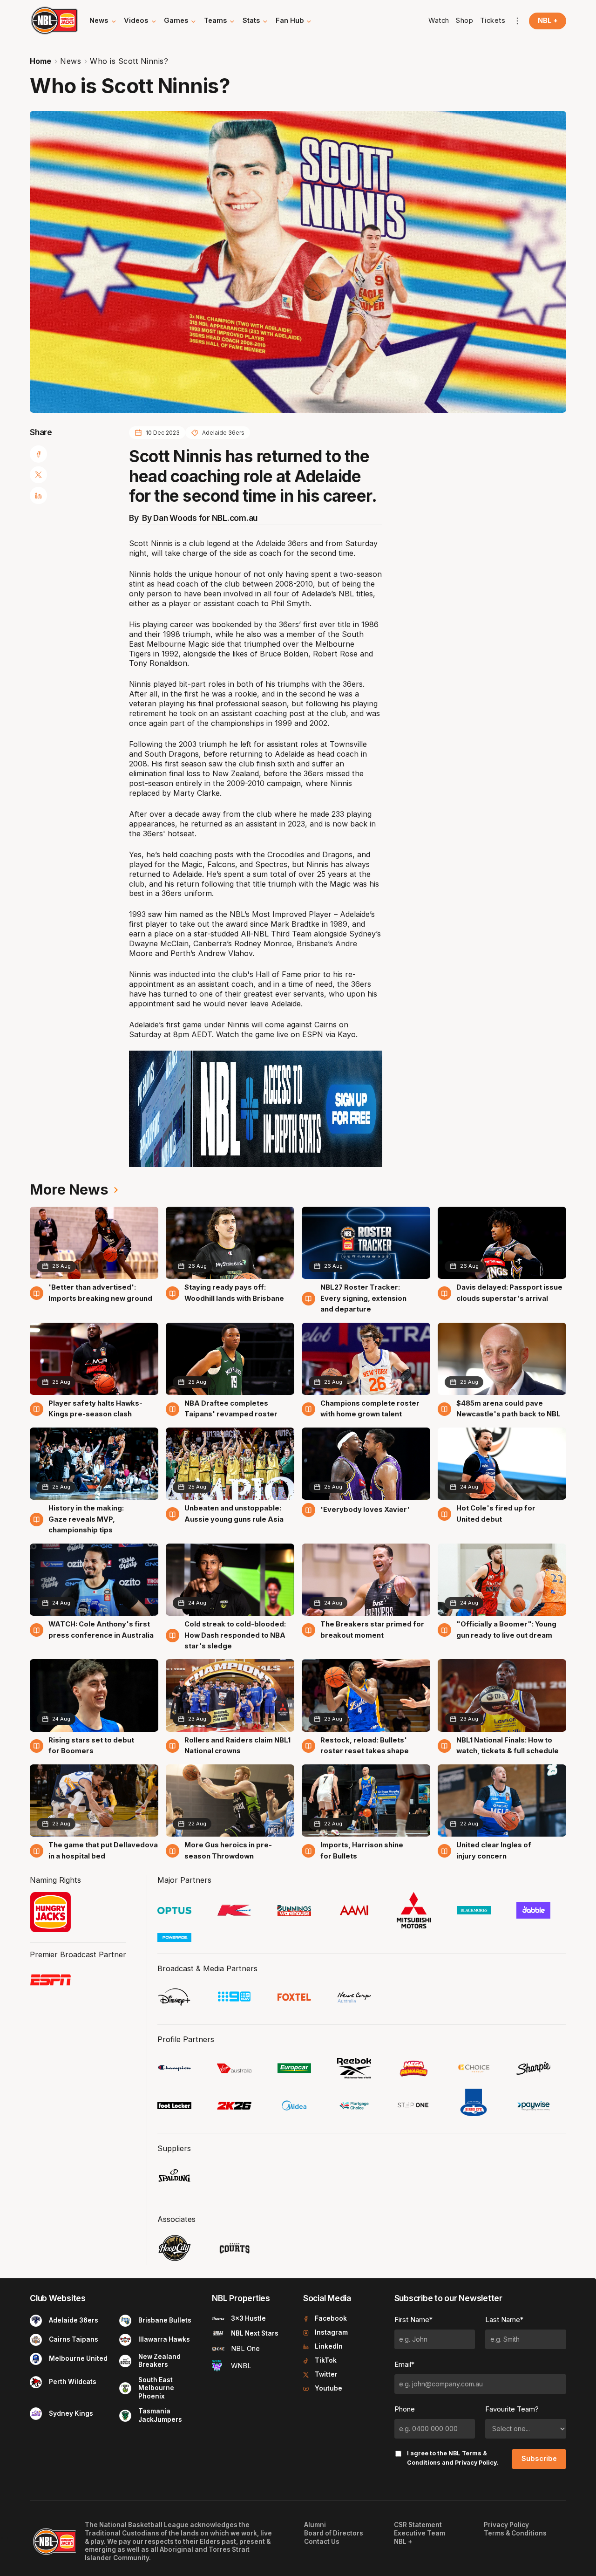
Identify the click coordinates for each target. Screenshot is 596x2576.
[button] (103, 21)
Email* (404, 2364)
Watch (439, 20)
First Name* (413, 2320)
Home (41, 61)
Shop (464, 20)
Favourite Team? (512, 2409)
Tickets (493, 20)
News (71, 61)
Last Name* (504, 2320)
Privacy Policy (476, 2463)
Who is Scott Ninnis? (129, 61)
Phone (405, 2409)
